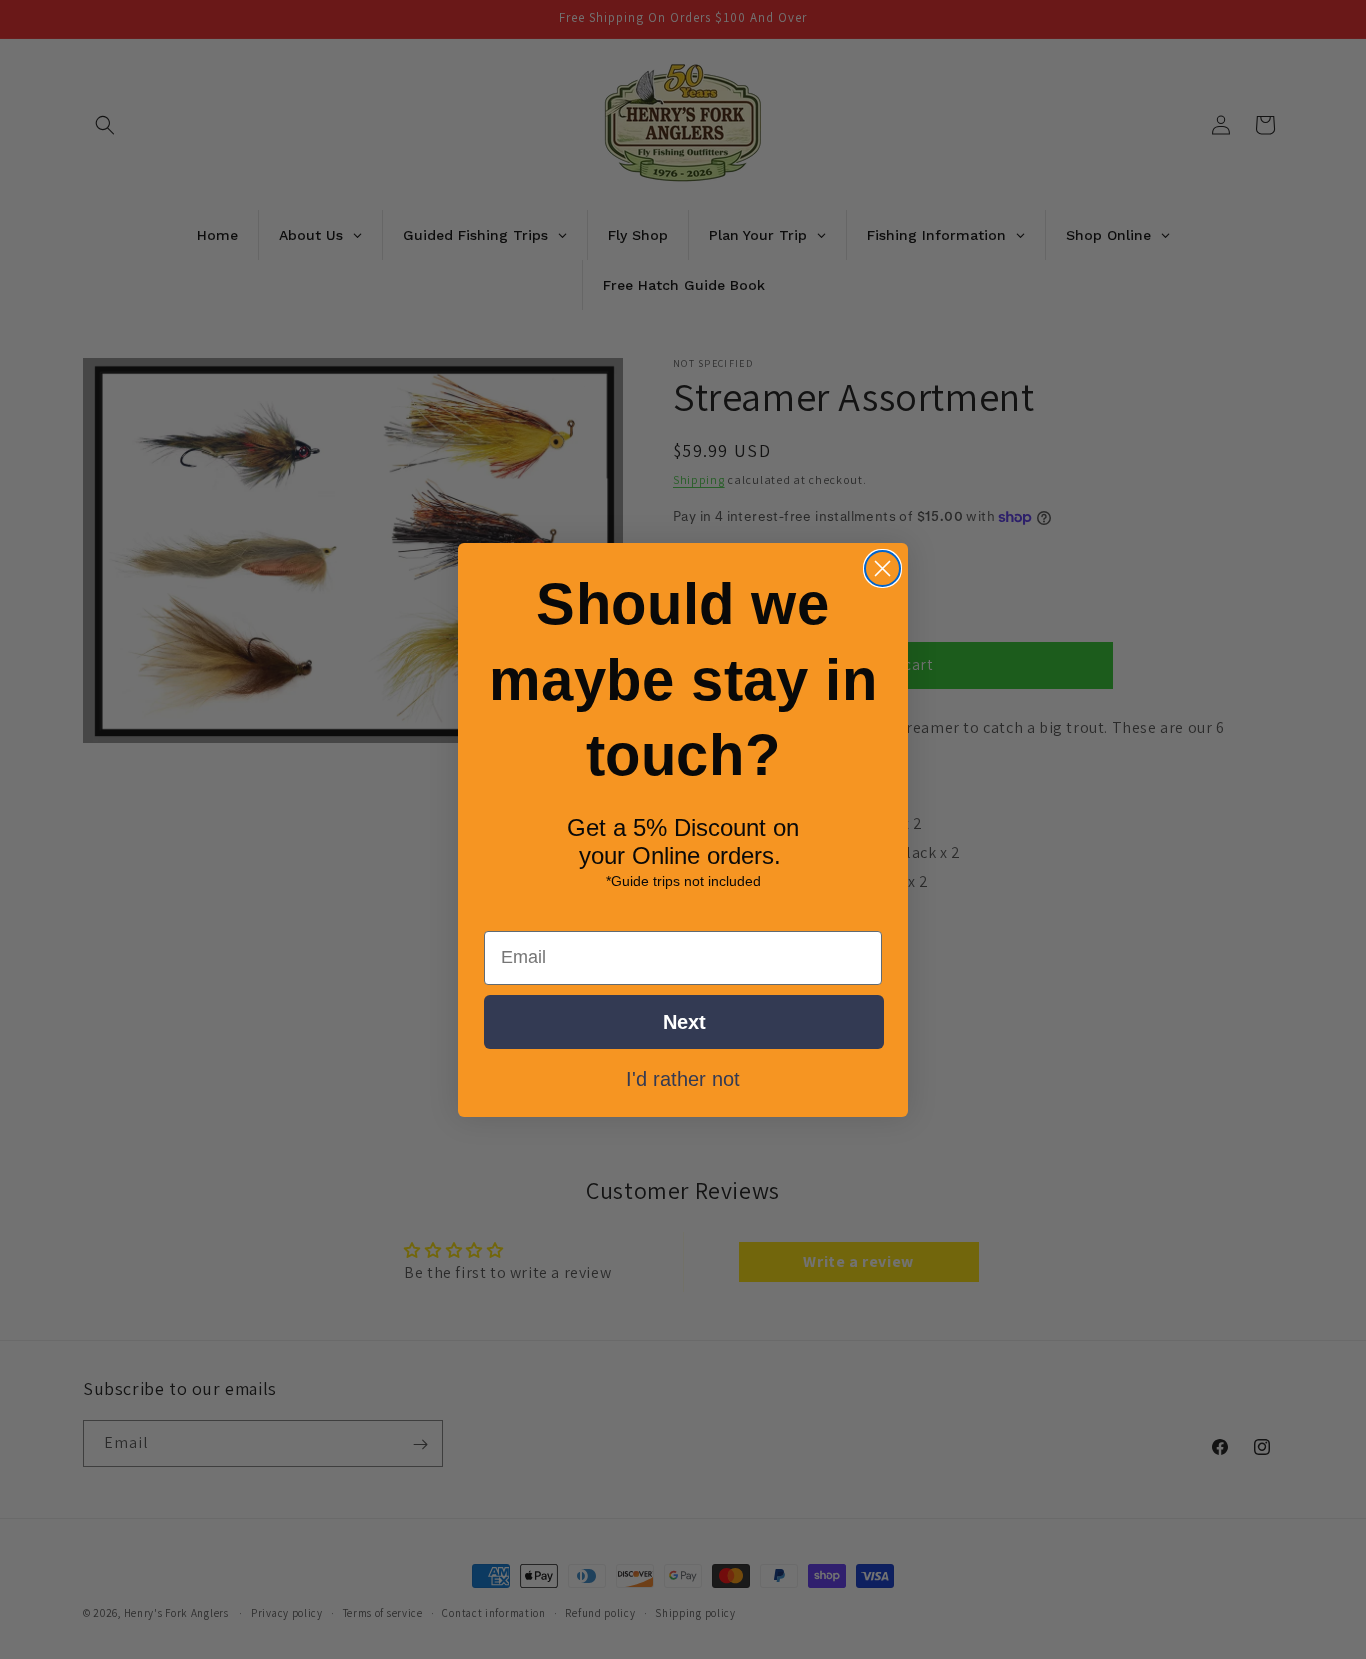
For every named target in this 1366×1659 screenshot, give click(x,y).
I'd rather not (683, 1077)
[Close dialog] (882, 568)
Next (684, 1021)
